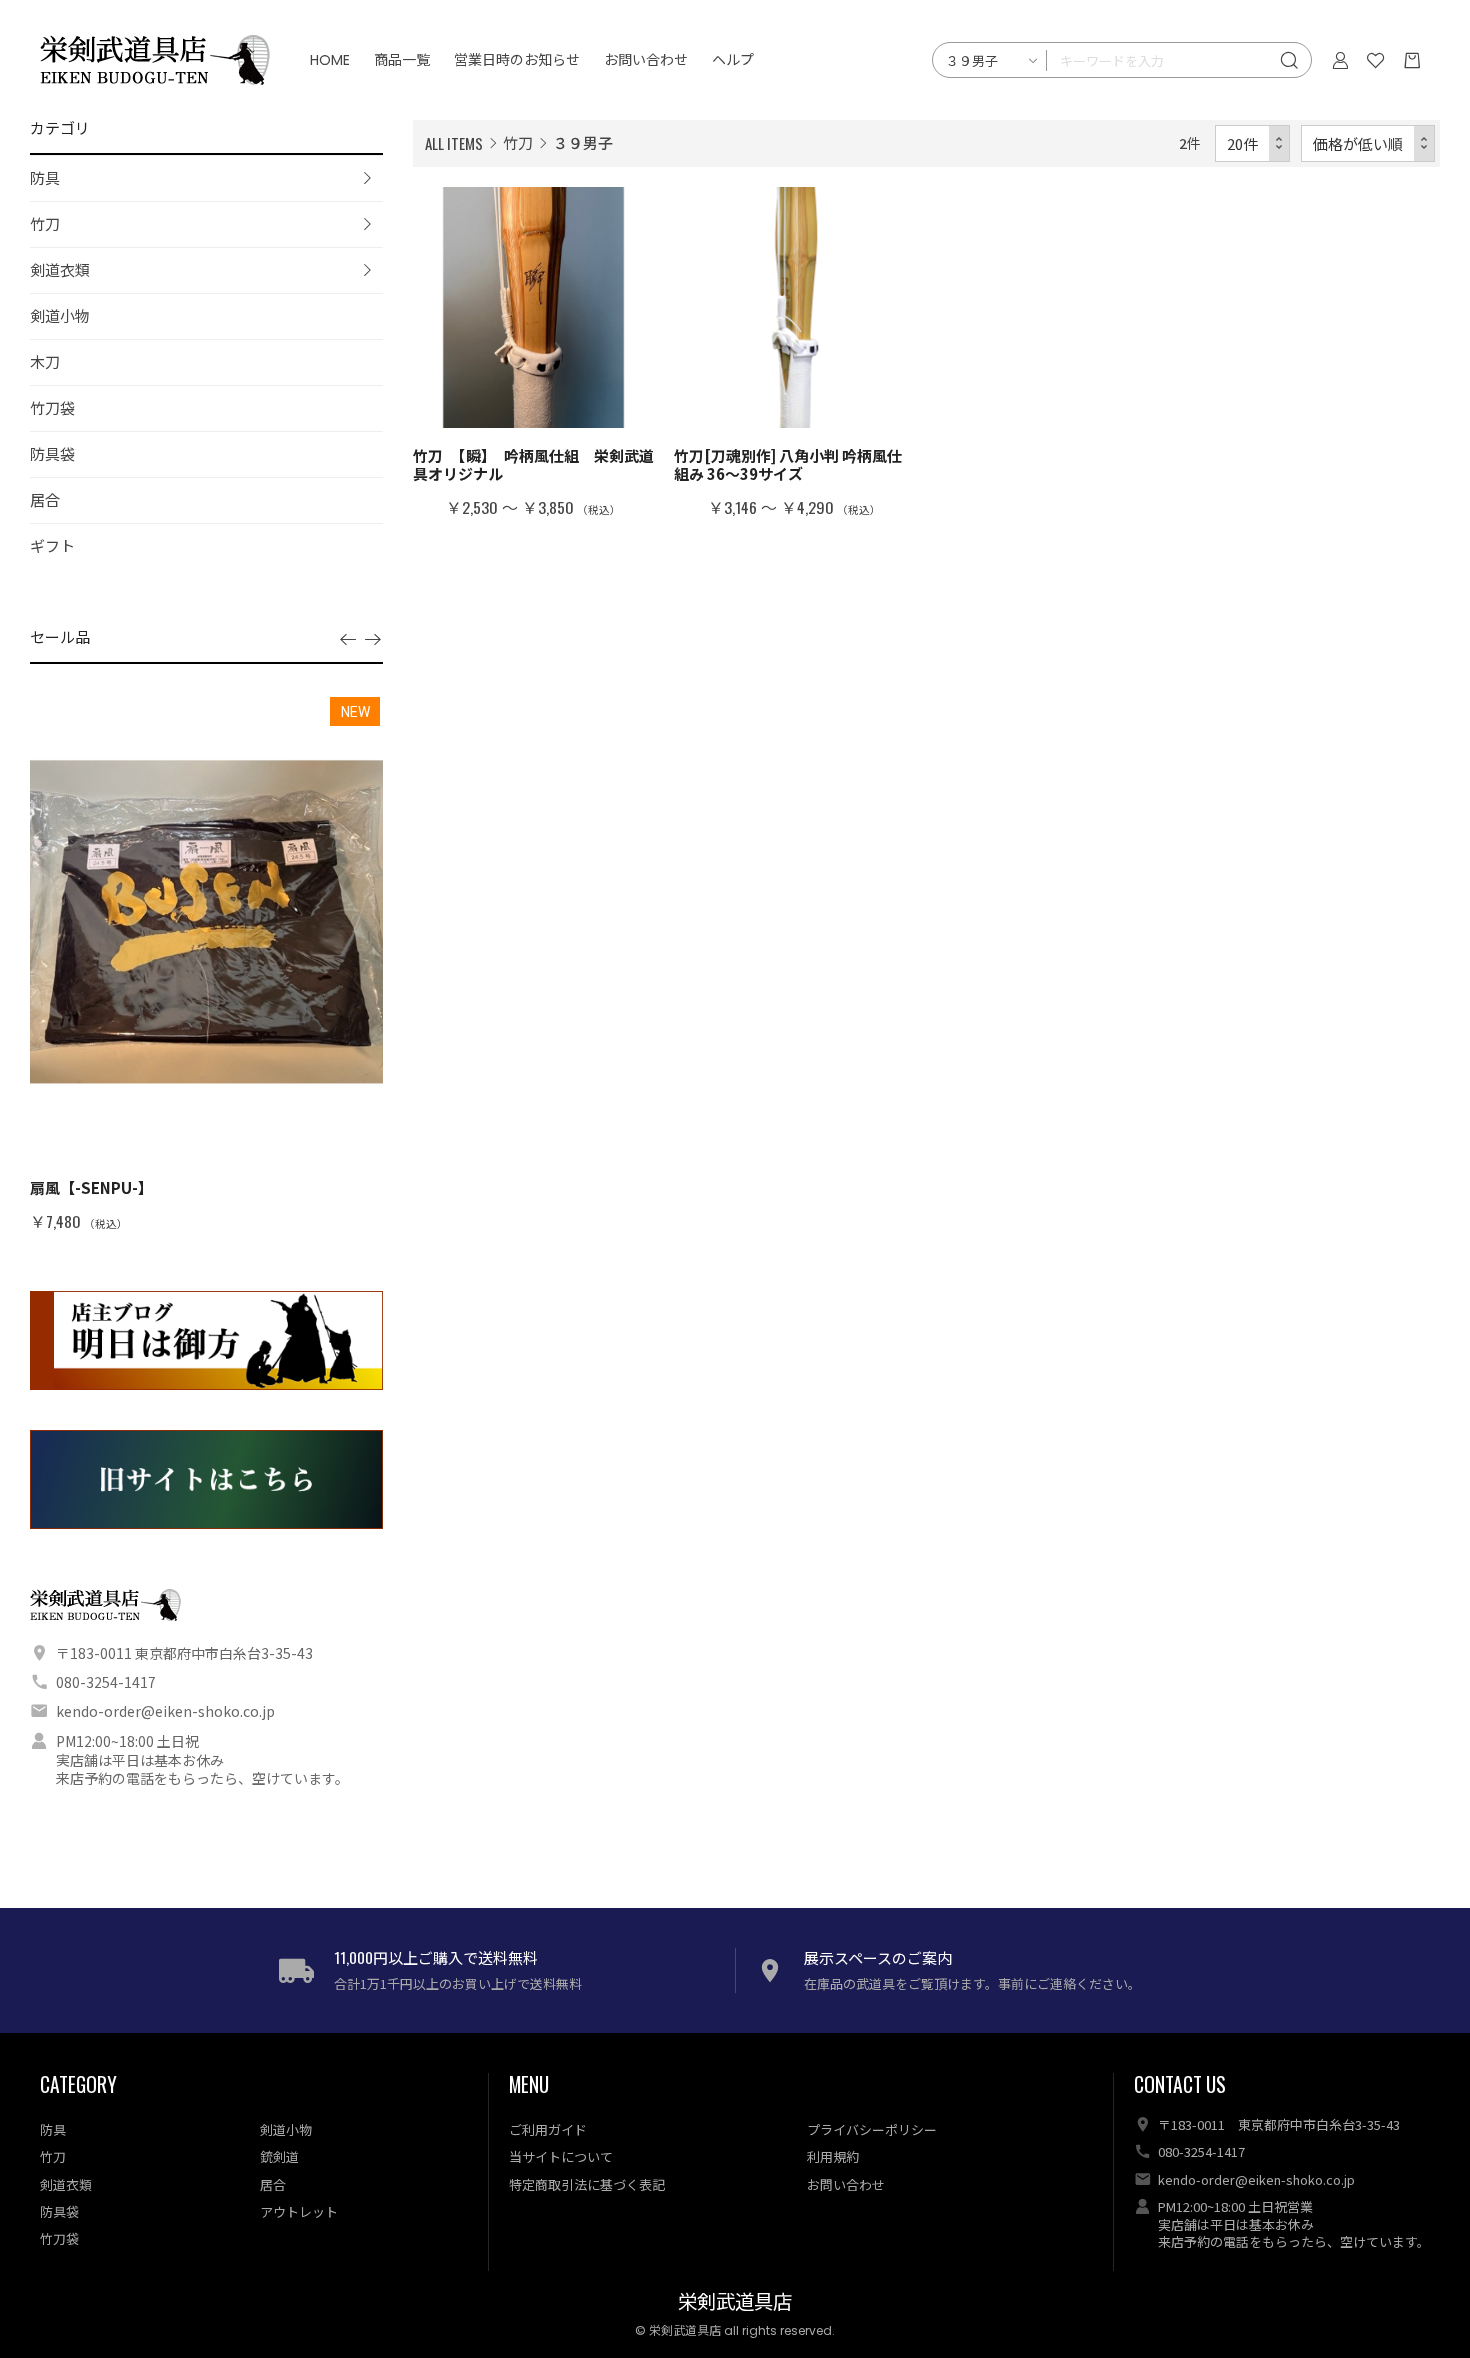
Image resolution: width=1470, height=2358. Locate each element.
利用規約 (833, 2156)
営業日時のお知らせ (517, 60)
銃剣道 (279, 2156)
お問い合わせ (646, 60)
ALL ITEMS (454, 143)
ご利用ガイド (548, 2129)
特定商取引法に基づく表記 (587, 2184)
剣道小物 (60, 315)
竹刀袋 (52, 407)
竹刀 (45, 223)
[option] (206, 962)
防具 (45, 177)
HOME (330, 60)
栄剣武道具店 (735, 2302)
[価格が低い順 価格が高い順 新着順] (1368, 143)
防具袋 (52, 453)
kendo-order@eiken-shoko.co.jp (165, 1711)
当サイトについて (561, 2156)
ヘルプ (733, 60)
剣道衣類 (60, 269)
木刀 (45, 361)
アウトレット (299, 2211)
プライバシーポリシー (872, 2129)
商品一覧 (402, 60)
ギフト (52, 545)
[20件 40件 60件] (1253, 143)
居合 (45, 499)
